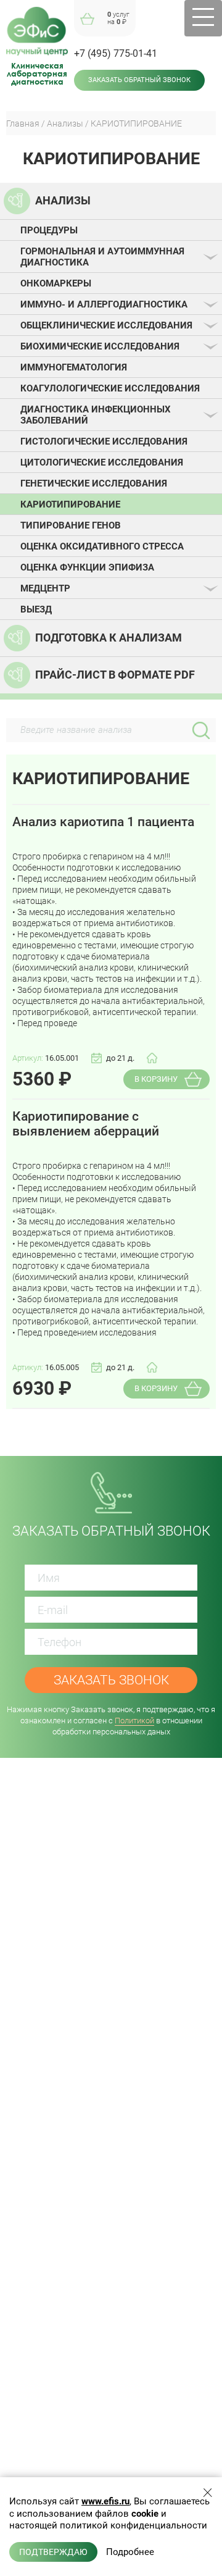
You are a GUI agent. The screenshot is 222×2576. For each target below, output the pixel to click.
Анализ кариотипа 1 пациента (103, 822)
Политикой (134, 1721)
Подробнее (130, 2552)
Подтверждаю (53, 2552)
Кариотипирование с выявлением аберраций (86, 1124)
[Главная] (37, 31)
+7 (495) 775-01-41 (116, 53)
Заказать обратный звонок (139, 80)
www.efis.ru (105, 2501)
